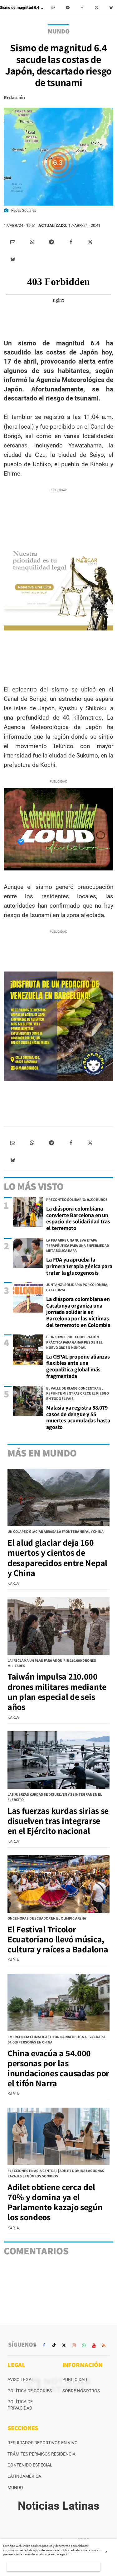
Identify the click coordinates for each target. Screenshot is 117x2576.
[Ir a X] (64, 2345)
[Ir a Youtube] (94, 2345)
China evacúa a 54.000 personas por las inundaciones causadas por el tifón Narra (58, 2068)
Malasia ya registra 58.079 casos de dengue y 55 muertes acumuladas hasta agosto (78, 1417)
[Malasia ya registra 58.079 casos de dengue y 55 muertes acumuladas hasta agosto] (28, 1401)
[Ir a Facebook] (44, 2345)
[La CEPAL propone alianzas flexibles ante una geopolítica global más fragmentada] (28, 1349)
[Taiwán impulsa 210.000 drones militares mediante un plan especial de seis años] (58, 1626)
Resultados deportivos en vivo (43, 2443)
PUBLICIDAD (75, 2380)
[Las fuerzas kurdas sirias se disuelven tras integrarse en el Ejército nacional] (58, 1760)
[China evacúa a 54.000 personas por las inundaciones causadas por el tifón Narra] (58, 2002)
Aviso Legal (21, 2380)
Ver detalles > (54, 2566)
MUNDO (59, 31)
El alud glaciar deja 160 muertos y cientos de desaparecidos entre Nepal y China (57, 1558)
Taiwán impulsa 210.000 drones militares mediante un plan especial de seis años (57, 1691)
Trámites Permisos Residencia (41, 2454)
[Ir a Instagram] (74, 2345)
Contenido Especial (30, 2465)
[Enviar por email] (13, 242)
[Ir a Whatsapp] (84, 2345)
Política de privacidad (20, 2405)
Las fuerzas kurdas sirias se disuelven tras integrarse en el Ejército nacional (58, 1821)
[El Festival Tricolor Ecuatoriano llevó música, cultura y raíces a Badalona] (58, 1884)
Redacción (14, 97)
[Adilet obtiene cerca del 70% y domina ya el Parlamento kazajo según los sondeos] (58, 2136)
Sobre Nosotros (81, 2391)
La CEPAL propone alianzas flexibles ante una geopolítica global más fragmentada (78, 1366)
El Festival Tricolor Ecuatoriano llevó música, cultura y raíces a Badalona (58, 1939)
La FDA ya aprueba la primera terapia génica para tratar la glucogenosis (79, 1266)
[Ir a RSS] (104, 2345)
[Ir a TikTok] (54, 2345)
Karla (13, 1584)
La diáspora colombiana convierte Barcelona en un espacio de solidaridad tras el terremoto (78, 1218)
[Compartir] (53, 8)
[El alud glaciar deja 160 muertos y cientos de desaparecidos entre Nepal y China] (58, 1497)
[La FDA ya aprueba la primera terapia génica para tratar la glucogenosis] (28, 1253)
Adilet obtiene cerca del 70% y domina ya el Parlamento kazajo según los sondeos (55, 2202)
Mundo (15, 2487)
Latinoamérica (24, 2476)
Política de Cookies (30, 2391)
